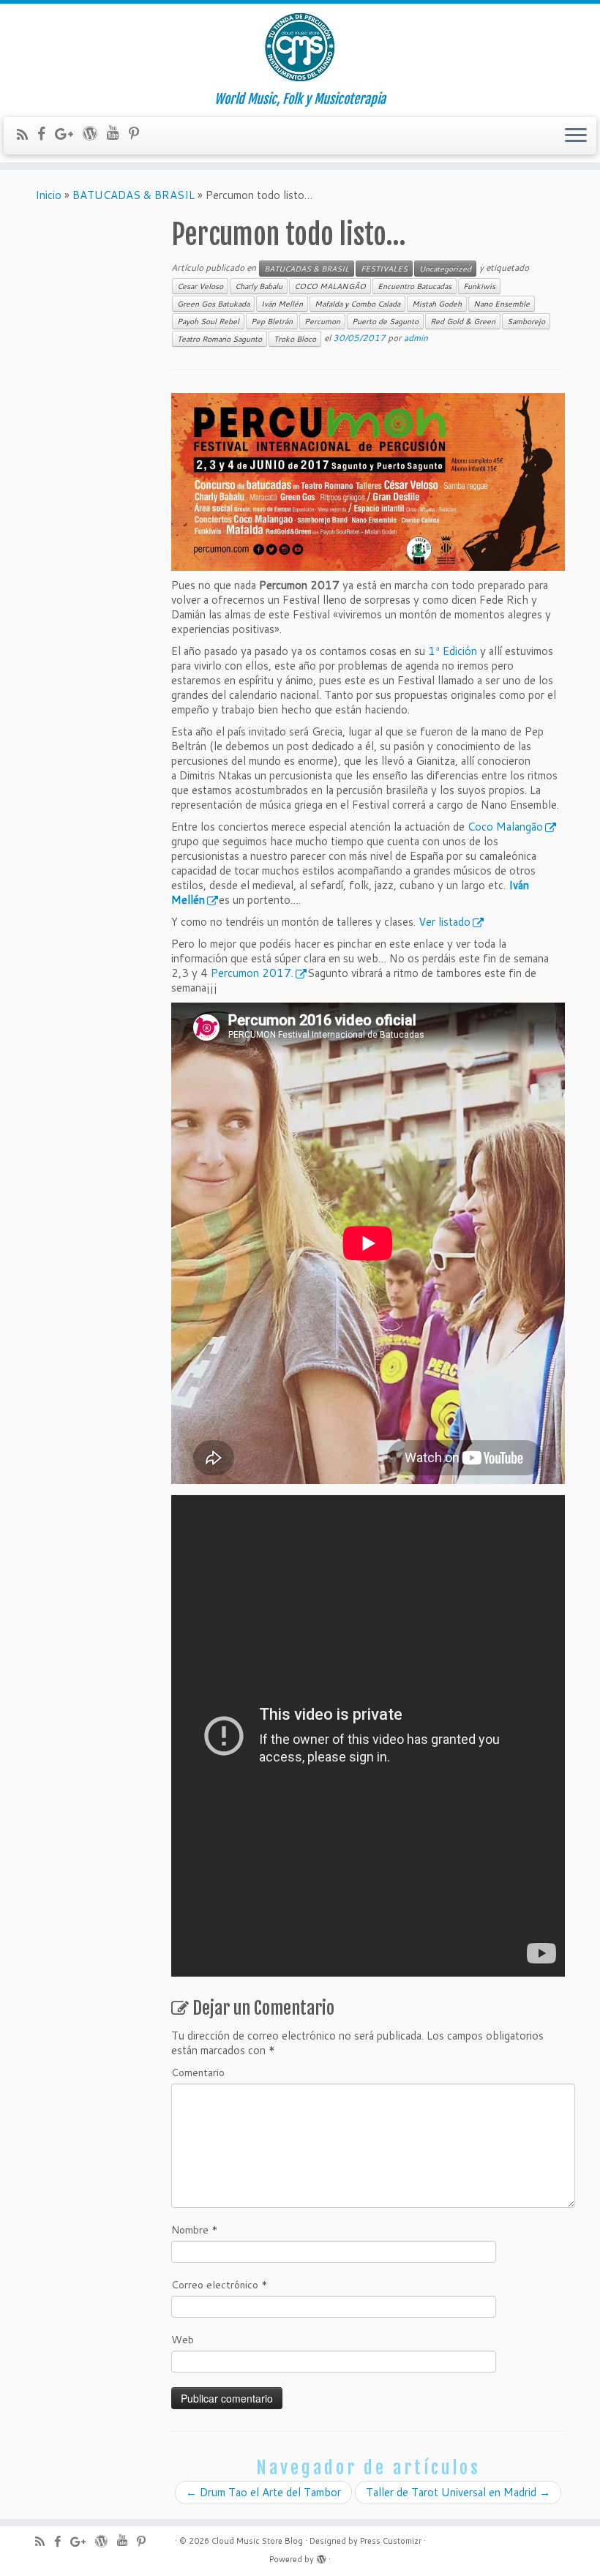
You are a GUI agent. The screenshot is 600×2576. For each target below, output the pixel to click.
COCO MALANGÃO (330, 286)
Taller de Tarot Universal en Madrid (458, 2492)
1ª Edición (453, 651)
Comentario (198, 2073)
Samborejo (526, 321)
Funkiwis (479, 286)
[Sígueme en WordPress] (95, 133)
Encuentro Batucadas (415, 286)
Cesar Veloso (200, 286)
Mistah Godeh (437, 304)
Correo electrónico (220, 2285)
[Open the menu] (576, 136)
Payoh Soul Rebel (208, 321)
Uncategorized (445, 269)
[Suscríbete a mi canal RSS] (27, 134)
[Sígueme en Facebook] (46, 134)
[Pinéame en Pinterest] (139, 134)
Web (183, 2340)
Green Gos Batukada (213, 304)
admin (416, 338)
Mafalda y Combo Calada (357, 304)
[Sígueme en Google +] (69, 134)
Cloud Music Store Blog (257, 2541)
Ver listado (445, 922)
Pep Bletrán (272, 321)
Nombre (195, 2230)
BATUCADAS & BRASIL (134, 195)
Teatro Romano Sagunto (220, 339)
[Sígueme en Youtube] (118, 132)
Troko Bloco (295, 339)
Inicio (48, 195)
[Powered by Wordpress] (321, 2556)
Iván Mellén (282, 304)
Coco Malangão (505, 827)
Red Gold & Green (463, 321)
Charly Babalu (259, 286)
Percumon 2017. (252, 973)
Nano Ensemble (502, 304)
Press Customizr (391, 2541)
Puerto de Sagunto (385, 321)
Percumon (322, 321)
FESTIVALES (384, 269)
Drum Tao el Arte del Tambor (263, 2492)
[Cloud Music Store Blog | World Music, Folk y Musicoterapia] (300, 48)
